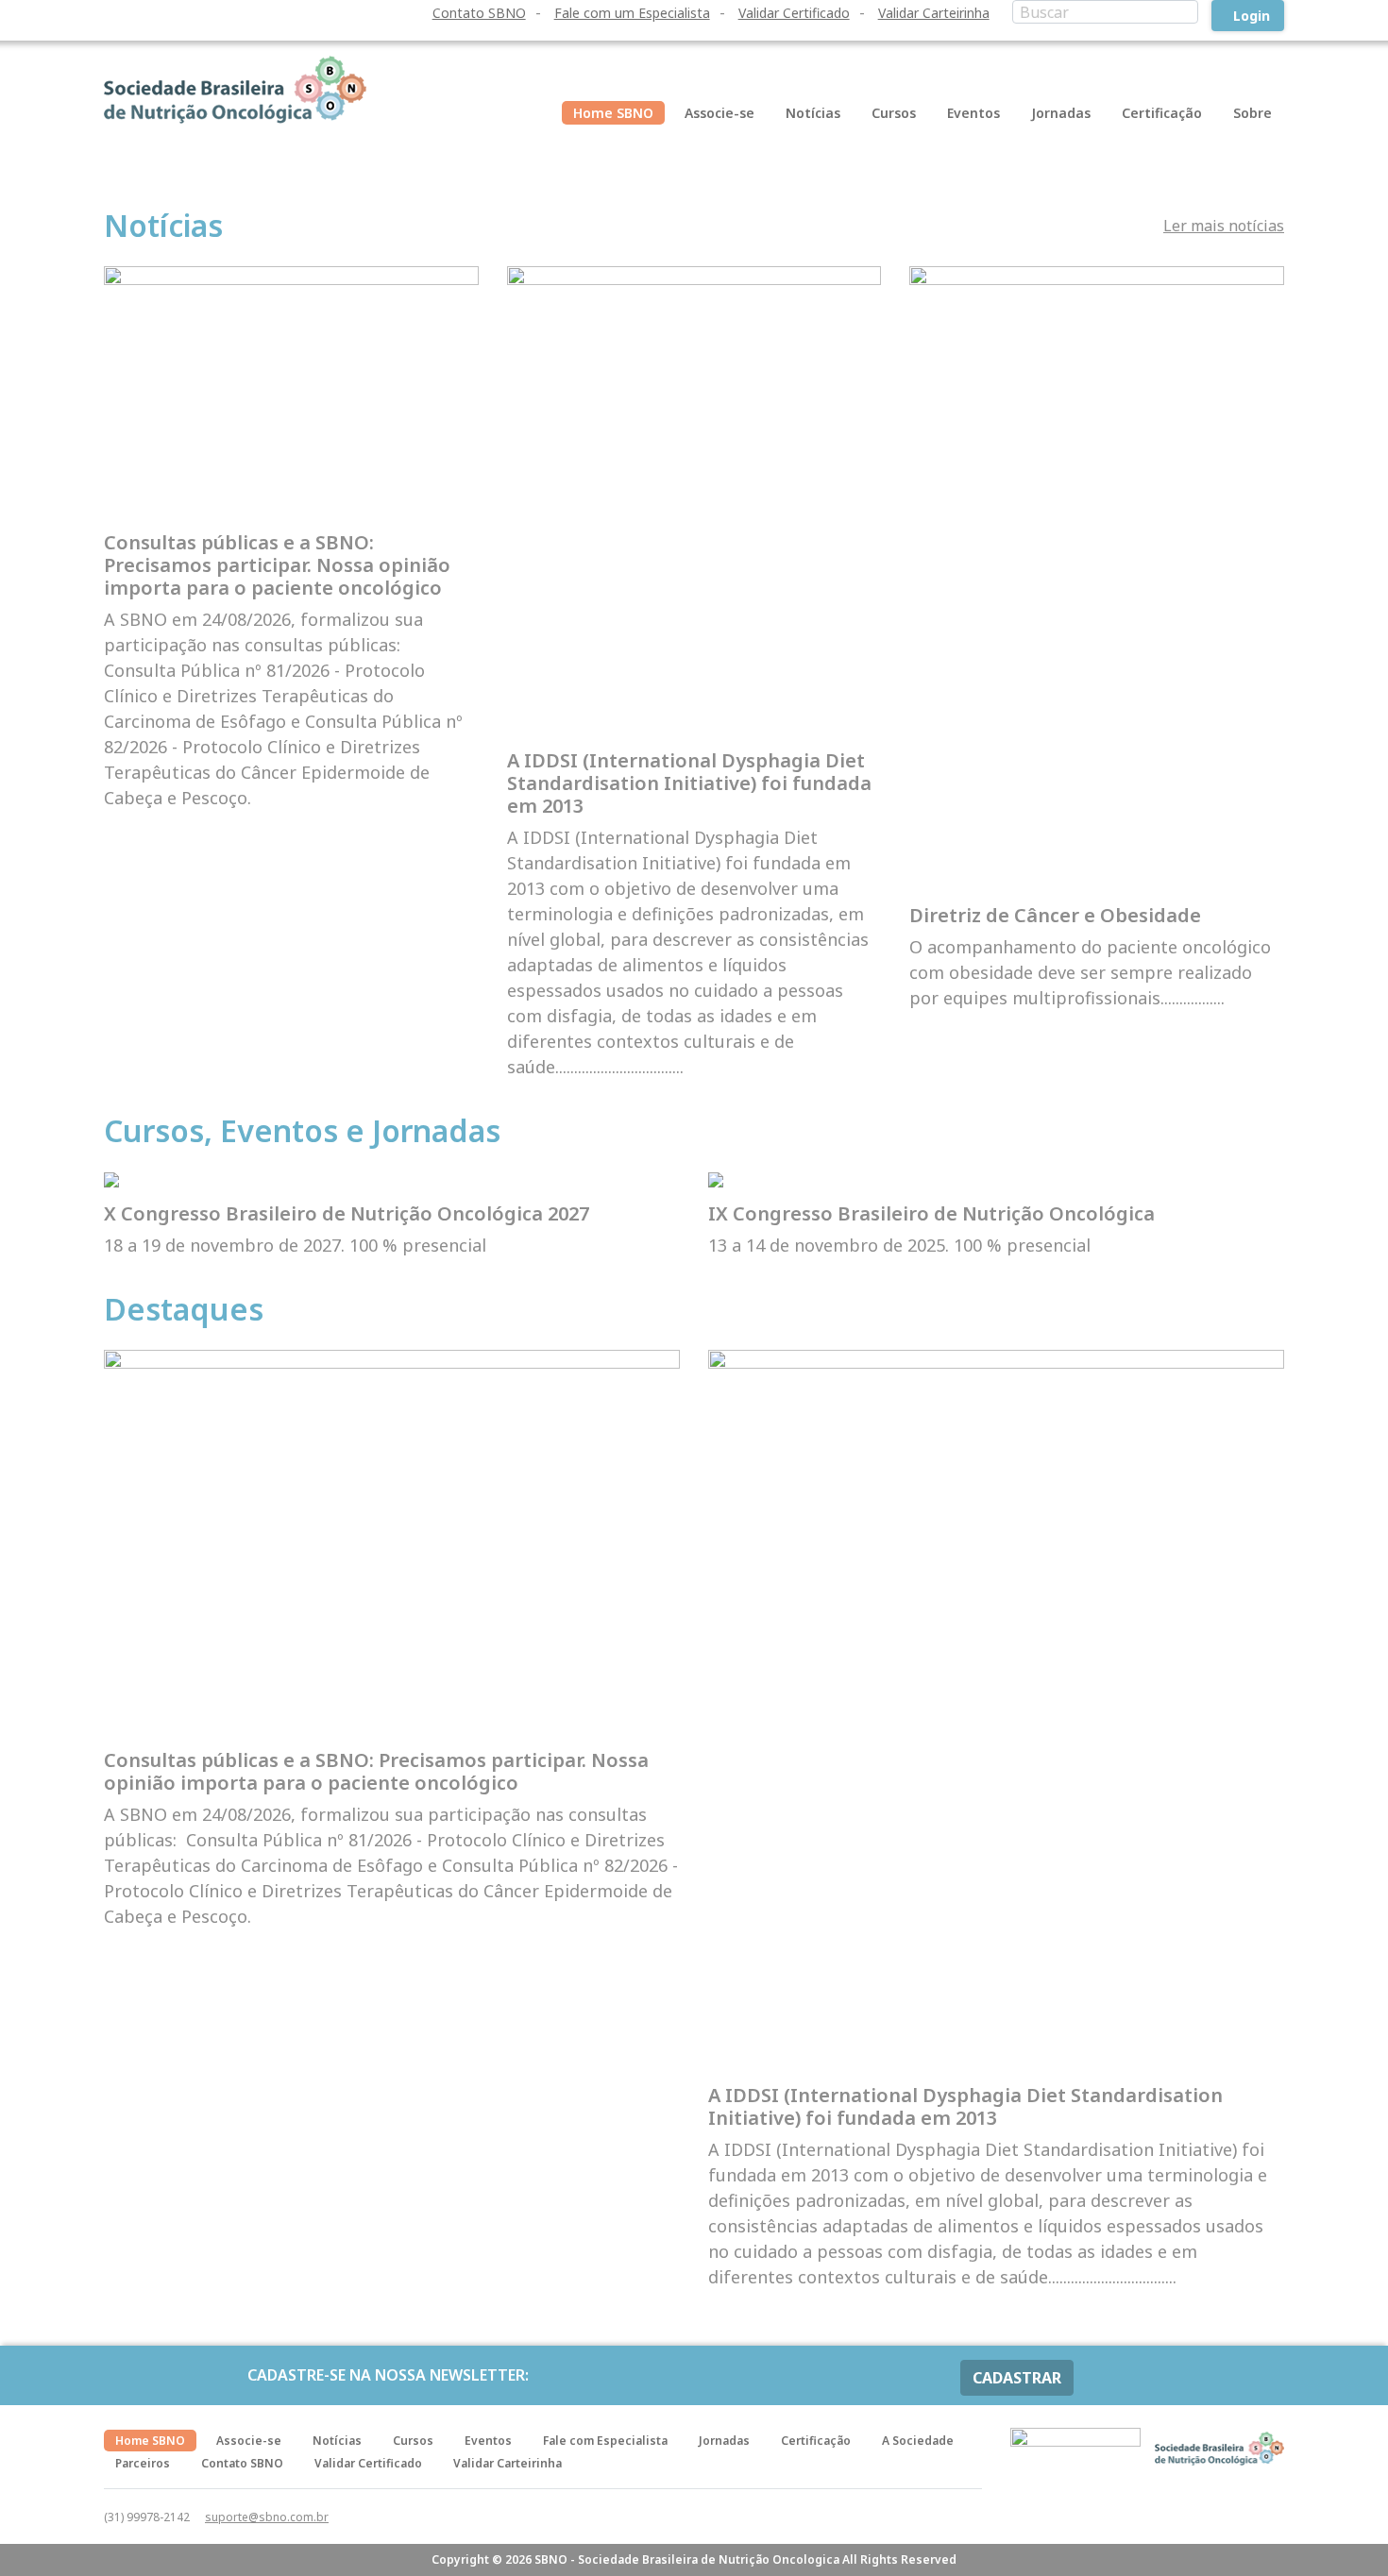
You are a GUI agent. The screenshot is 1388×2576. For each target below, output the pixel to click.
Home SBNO (613, 113)
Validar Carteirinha (934, 13)
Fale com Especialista (605, 2441)
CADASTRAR (1017, 2378)
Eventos (973, 113)
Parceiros (143, 2463)
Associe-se (719, 113)
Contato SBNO (479, 13)
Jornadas (1061, 113)
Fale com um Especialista (632, 13)
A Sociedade (918, 2441)
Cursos (894, 113)
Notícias (813, 113)
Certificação (1162, 113)
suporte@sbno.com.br (267, 2517)
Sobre (1253, 113)
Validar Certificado (794, 13)
